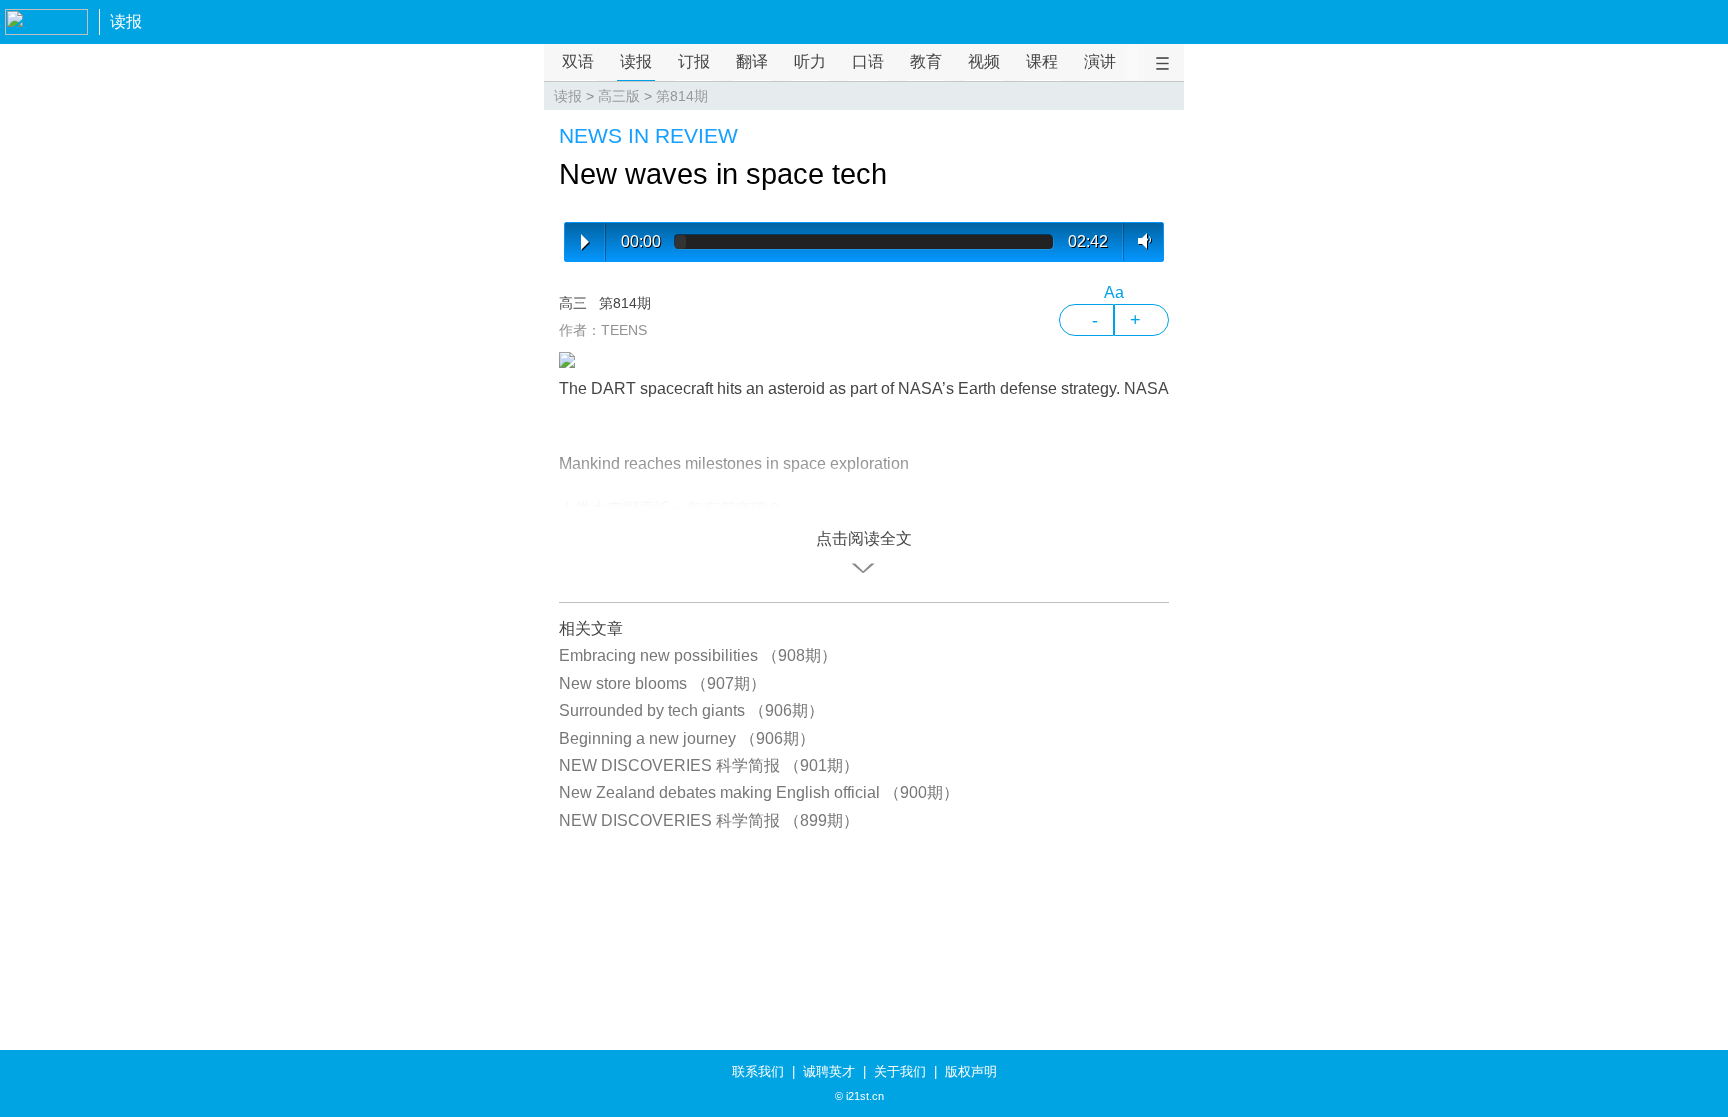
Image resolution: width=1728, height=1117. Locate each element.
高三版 (619, 96)
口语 (868, 61)
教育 (926, 61)
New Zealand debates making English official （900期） (759, 792)
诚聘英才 (829, 1071)
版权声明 (971, 1071)
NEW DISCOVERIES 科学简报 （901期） (709, 765)
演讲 (1100, 61)
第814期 (682, 96)
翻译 (752, 61)
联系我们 (758, 1071)
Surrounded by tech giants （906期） (691, 710)
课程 (1042, 61)
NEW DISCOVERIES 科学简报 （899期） (709, 820)
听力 (810, 61)
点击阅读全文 (864, 538)
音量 (1140, 241)
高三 (573, 303)
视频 (984, 61)
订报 (694, 61)
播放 (585, 242)
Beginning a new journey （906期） (687, 738)
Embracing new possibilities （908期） (698, 655)
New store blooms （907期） (662, 683)
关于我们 (900, 1071)
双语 (578, 61)
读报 (126, 21)
